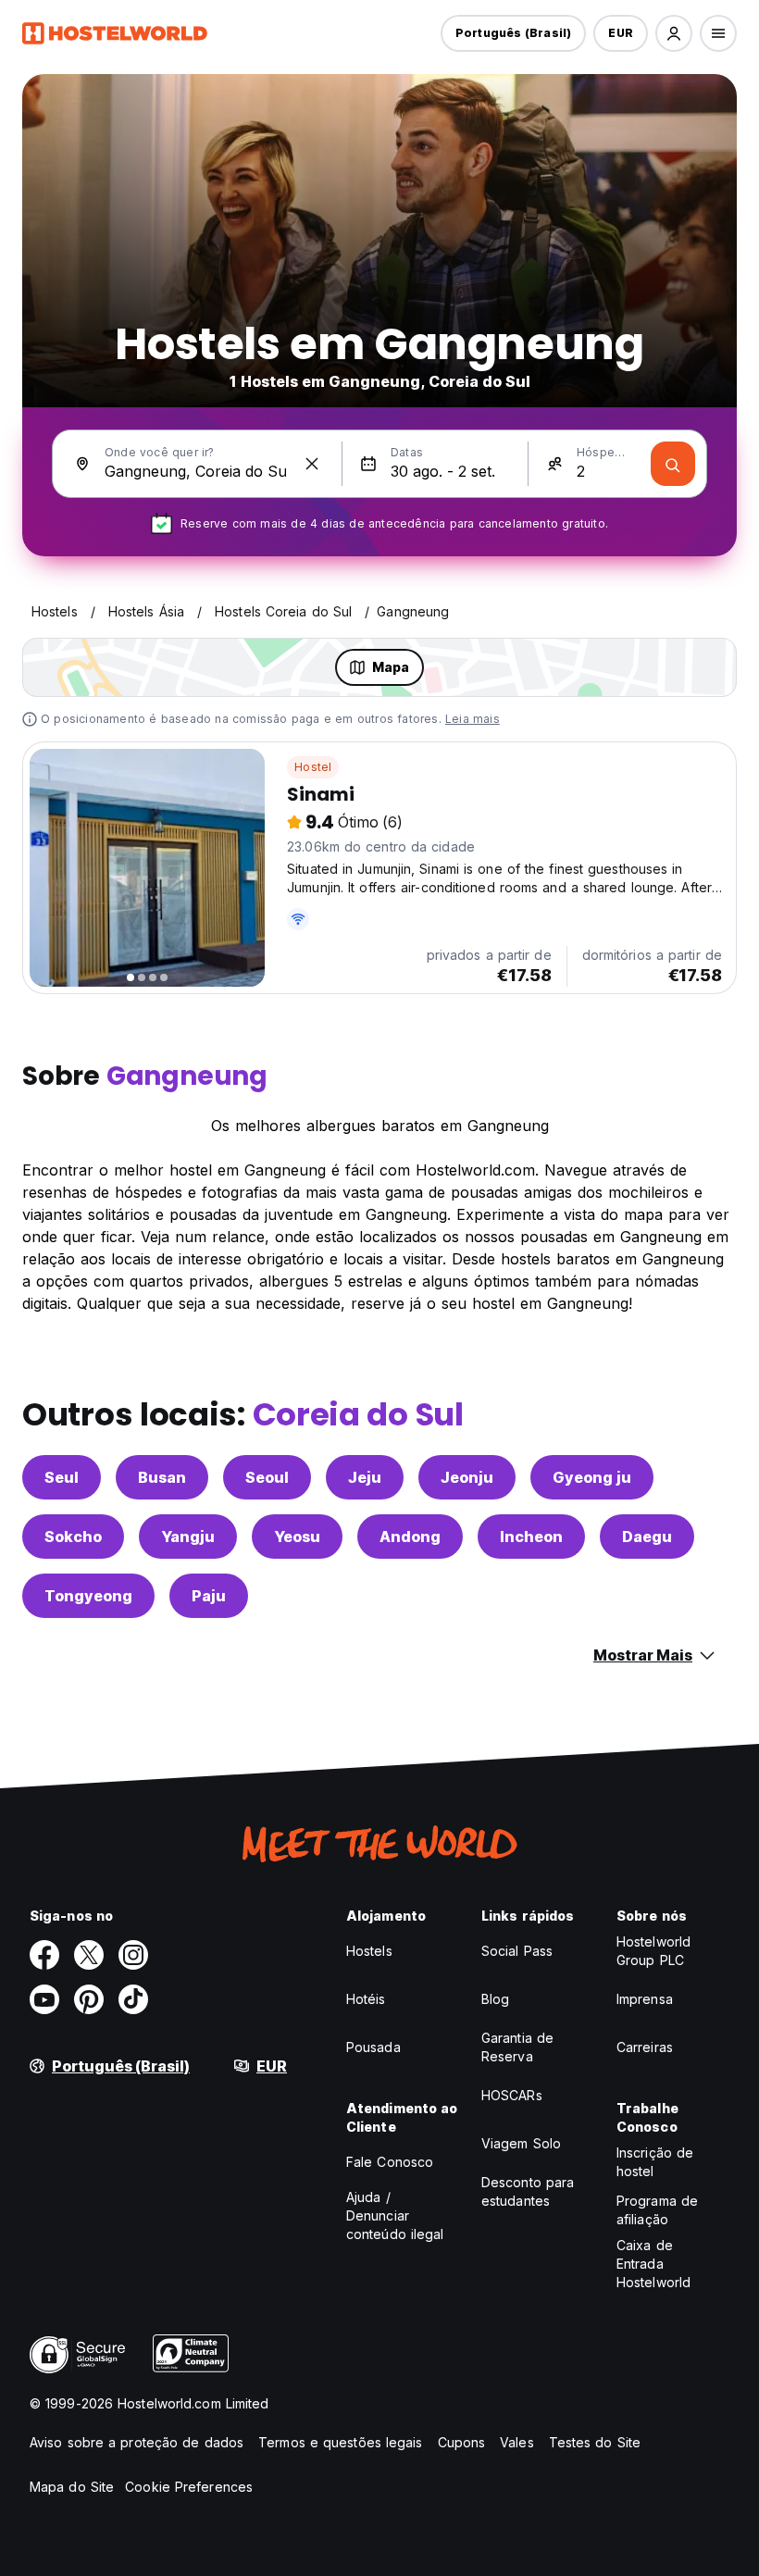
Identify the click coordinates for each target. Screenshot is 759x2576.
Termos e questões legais (340, 2442)
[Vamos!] (673, 464)
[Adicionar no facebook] (44, 1955)
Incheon (531, 1537)
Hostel (313, 767)
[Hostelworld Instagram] (133, 1955)
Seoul (267, 1477)
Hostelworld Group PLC (653, 1951)
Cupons (462, 2442)
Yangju (188, 1537)
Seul (62, 1477)
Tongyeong (88, 1596)
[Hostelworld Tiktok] (133, 1999)
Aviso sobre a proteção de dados (137, 2442)
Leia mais (473, 719)
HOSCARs (512, 2095)
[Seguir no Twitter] (89, 1955)
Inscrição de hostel (655, 2162)
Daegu (647, 1537)
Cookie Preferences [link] (189, 2487)
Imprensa (645, 1999)
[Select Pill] (674, 33)
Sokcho (73, 1537)
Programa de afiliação (657, 2210)
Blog (495, 1999)
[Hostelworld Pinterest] (89, 1999)
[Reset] (312, 464)
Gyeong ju (592, 1477)
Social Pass (517, 1951)
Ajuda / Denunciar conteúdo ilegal (395, 2215)
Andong (410, 1537)
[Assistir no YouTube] (44, 1999)
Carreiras (645, 2047)
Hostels (369, 1951)
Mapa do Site (72, 2487)
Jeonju (467, 1477)
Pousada (373, 2047)
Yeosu (297, 1537)
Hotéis (366, 1999)
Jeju (365, 1477)
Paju (209, 1596)
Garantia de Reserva (517, 2047)
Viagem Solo (521, 2143)
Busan (162, 1477)
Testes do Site (595, 2442)
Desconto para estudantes (528, 2191)
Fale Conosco (390, 2162)
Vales (517, 2442)
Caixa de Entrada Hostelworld (653, 2264)
